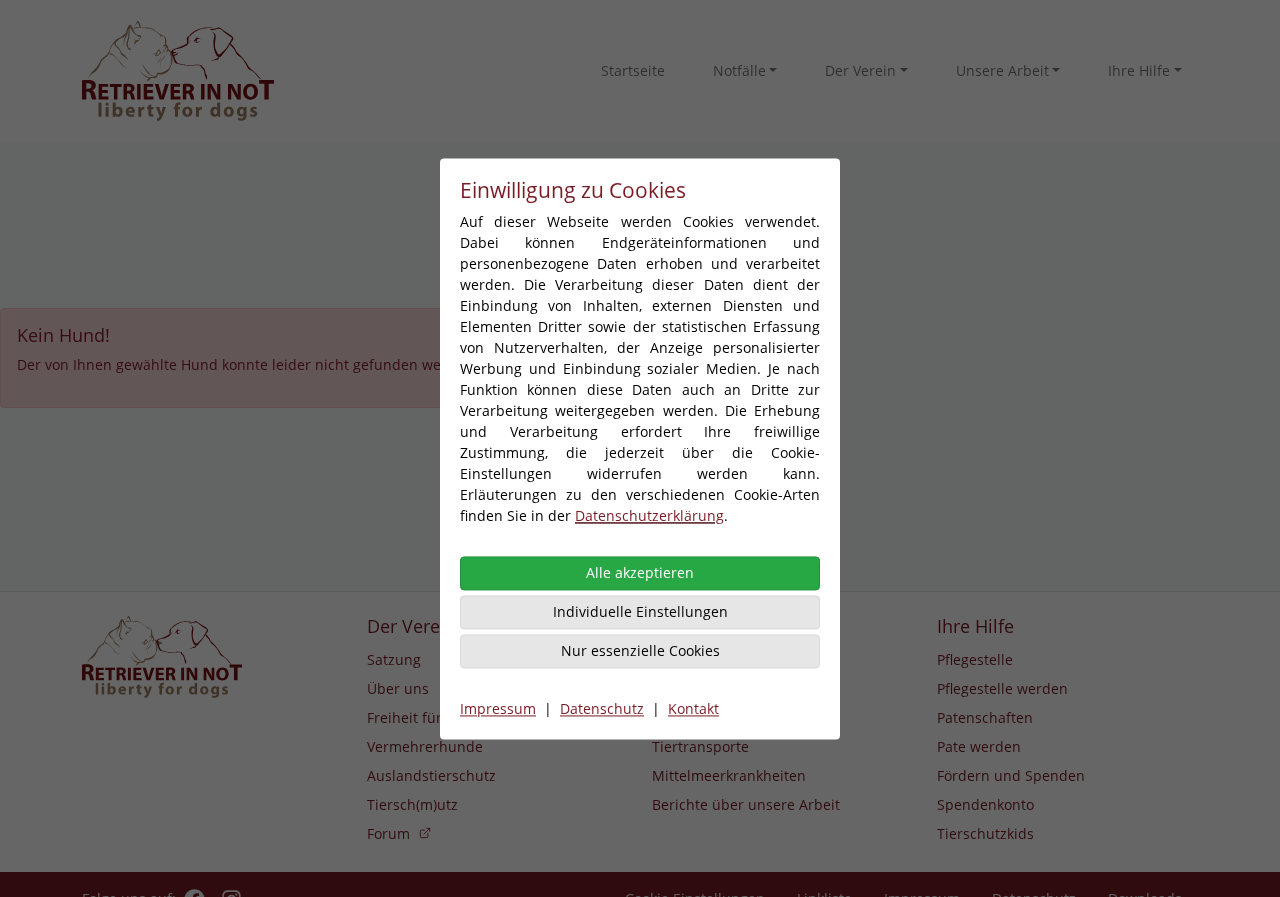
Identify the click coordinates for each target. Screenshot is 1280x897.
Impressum (498, 708)
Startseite (633, 70)
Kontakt (693, 708)
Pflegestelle (975, 659)
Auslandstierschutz (431, 775)
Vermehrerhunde (425, 746)
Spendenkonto (985, 804)
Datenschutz (602, 708)
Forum (388, 833)
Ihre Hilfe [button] (1139, 70)
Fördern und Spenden (1011, 775)
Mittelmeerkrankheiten (729, 775)
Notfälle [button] (739, 70)
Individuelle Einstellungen (640, 611)
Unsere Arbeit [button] (1002, 70)
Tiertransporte (700, 746)
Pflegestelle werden (1002, 688)
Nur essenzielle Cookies (640, 650)
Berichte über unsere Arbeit (746, 804)
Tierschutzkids (985, 833)
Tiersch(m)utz (412, 804)
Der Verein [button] (860, 70)
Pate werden (979, 746)
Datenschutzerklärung (649, 515)
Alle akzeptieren (640, 572)
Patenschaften (985, 717)
